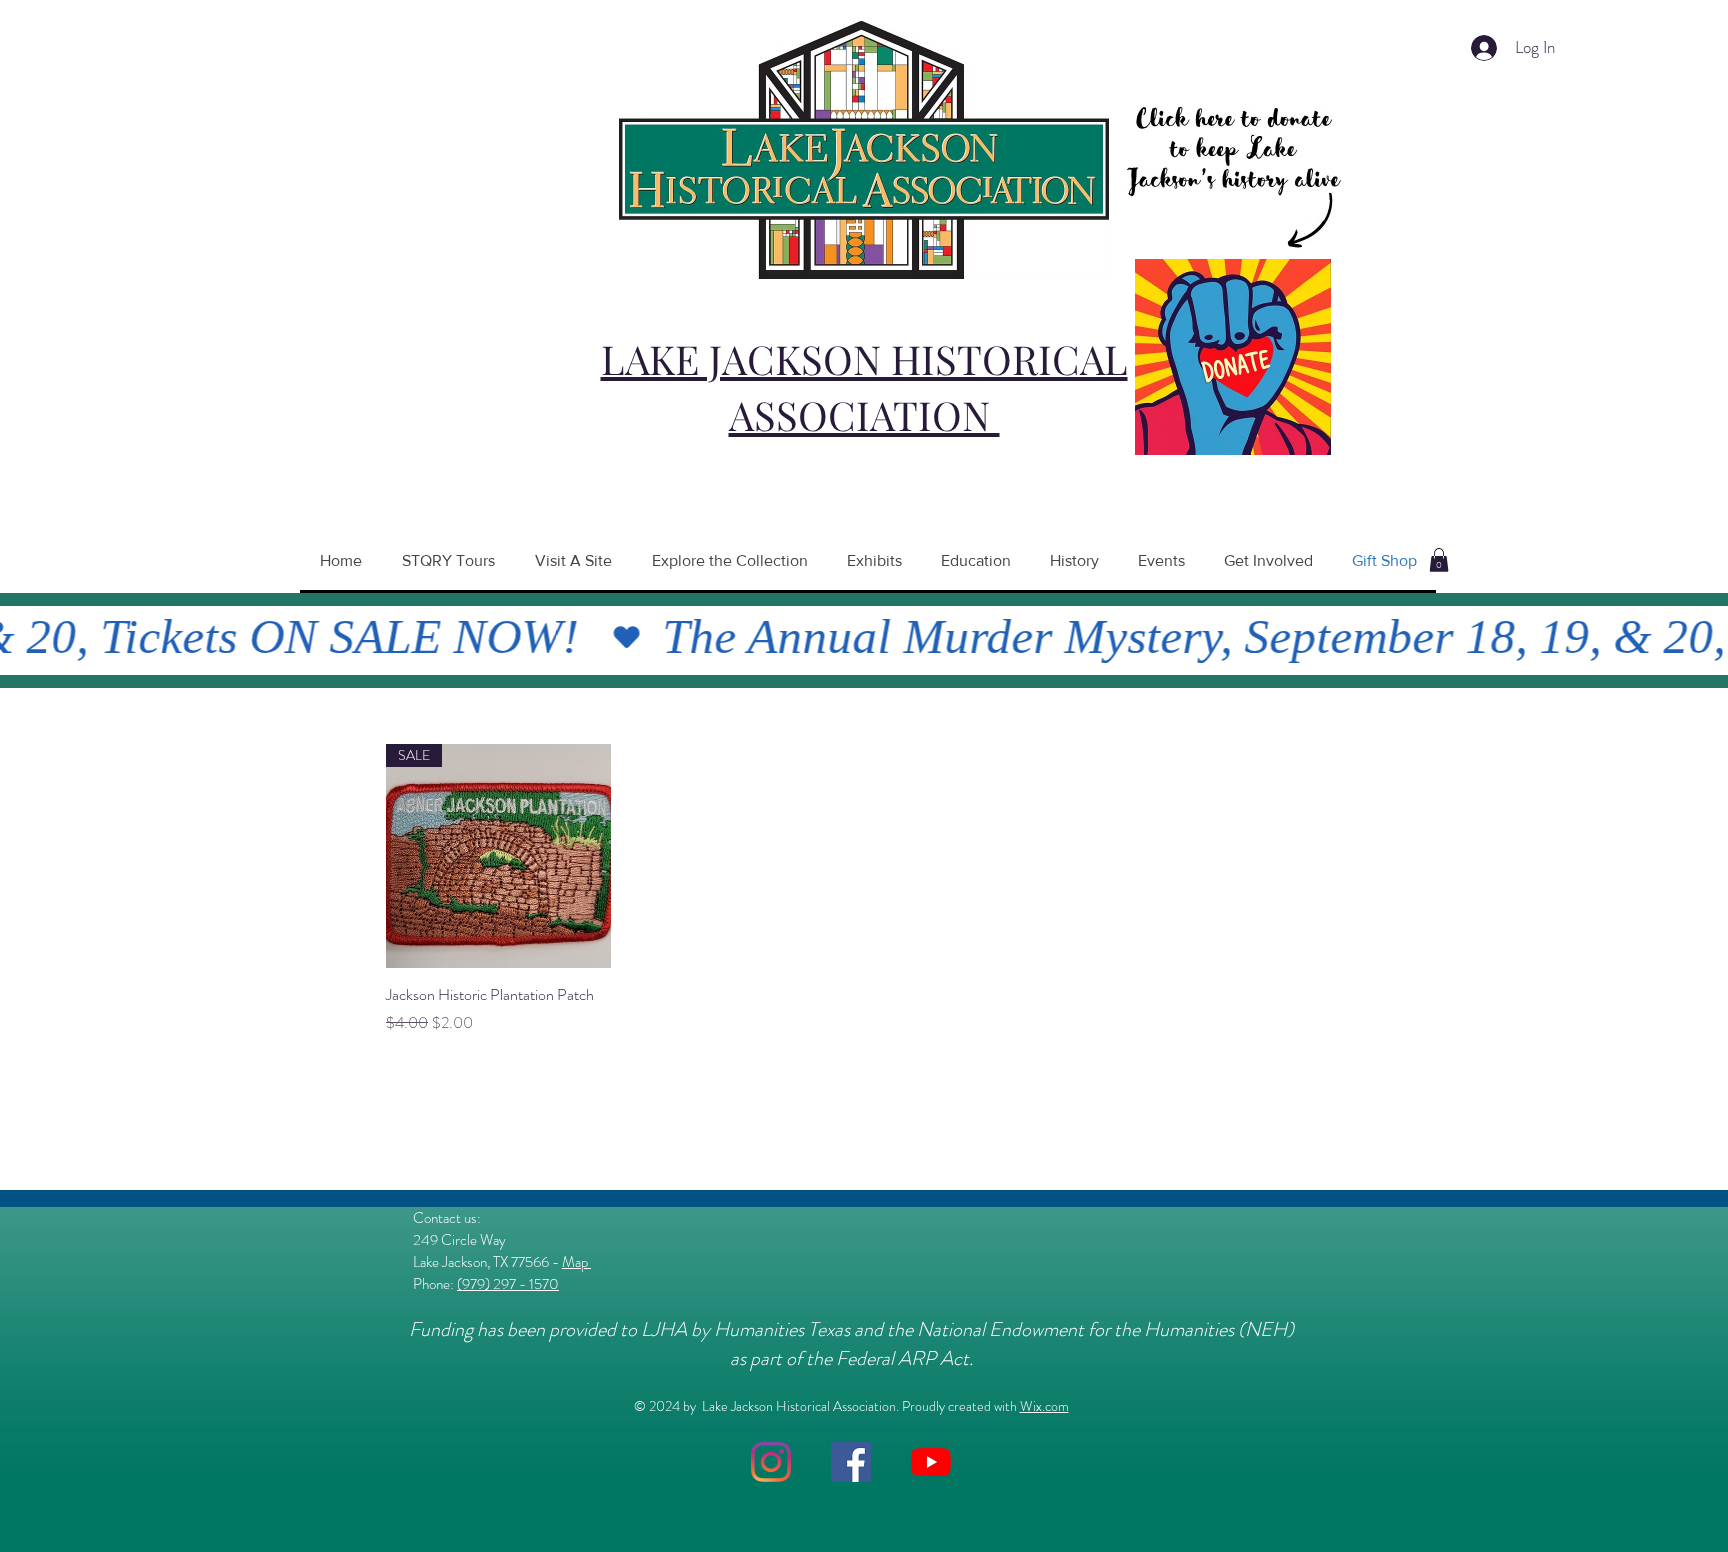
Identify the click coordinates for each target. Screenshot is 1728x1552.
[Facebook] (851, 1462)
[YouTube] (931, 1462)
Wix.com (1044, 1406)
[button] (1439, 560)
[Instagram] (771, 1462)
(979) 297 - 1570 (508, 1284)
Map (576, 1262)
